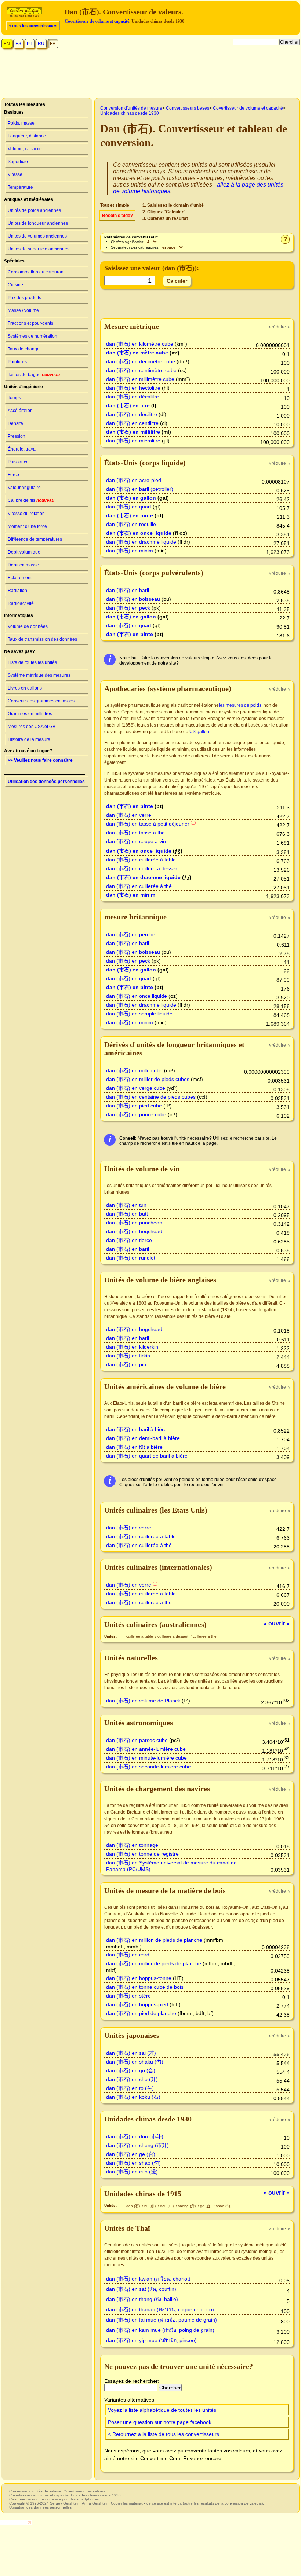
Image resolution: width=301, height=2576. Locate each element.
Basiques (14, 112)
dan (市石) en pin (126, 1364)
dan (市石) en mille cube (134, 1070)
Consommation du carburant (36, 272)
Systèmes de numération (32, 336)
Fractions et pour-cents (30, 323)
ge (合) (206, 2206)
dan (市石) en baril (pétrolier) (140, 489)
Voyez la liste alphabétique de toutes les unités (162, 2410)
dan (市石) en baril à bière (136, 1429)
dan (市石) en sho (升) (132, 2079)
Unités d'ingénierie (23, 387)
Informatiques (19, 615)
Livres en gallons (25, 688)
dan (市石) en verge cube (136, 1088)
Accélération (20, 411)
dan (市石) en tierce (129, 1240)
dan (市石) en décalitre (133, 397)
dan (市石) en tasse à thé (135, 833)
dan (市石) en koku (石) (133, 2097)
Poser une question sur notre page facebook (160, 2422)
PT (30, 44)
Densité (15, 423)
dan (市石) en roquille (131, 524)
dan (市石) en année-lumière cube (146, 1749)
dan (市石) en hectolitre (133, 388)
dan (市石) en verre (129, 815)
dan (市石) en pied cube (134, 1106)
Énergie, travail (23, 449)
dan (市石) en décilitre (132, 414)
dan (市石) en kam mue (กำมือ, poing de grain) (160, 2330)
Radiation (17, 591)
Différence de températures (35, 539)
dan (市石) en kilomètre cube (140, 344)
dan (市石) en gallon (131, 498)
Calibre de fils (31, 500)
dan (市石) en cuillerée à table (141, 860)
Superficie (18, 162)
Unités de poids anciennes (34, 210)
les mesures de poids (240, 705)
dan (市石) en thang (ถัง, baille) (142, 2299)
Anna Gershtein (95, 2503)
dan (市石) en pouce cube (136, 1114)
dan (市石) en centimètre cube (141, 370)
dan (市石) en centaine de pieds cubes (151, 1097)
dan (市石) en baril (128, 590)
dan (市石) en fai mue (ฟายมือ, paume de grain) (162, 2320)
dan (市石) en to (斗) (130, 2088)
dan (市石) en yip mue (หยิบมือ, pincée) (151, 2340)
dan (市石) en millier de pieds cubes (148, 1079)
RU (41, 44)
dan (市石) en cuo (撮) (132, 2172)
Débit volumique (24, 552)
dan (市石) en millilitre (133, 432)
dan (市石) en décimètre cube (141, 361)
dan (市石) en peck (128, 608)
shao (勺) (224, 2206)
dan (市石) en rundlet (131, 1258)
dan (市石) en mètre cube (137, 353)
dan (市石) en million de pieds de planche (154, 1940)
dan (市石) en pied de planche (141, 2013)
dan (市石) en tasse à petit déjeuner (148, 824)
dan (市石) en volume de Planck (143, 1701)
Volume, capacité (25, 149)
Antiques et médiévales (29, 199)
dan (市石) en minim (130, 551)
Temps (14, 398)
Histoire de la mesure (29, 739)
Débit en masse (23, 565)
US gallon (199, 732)
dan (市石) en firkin (128, 1356)
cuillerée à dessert (173, 1636)
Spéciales (14, 261)
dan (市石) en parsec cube (137, 1740)
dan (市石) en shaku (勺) (135, 2062)
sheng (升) (187, 2206)
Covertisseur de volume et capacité (97, 21)
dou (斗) (167, 2206)
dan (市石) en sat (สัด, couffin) (141, 2289)
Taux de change (24, 349)
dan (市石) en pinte (130, 515)
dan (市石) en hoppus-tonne (139, 1978)
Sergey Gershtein (65, 2503)
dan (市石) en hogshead (134, 1231)
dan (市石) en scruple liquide (139, 1014)
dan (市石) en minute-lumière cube (146, 1758)
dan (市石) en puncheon (134, 1223)
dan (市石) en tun (126, 1205)
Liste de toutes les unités (32, 662)
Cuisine (15, 285)
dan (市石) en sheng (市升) (137, 2145)
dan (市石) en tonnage (132, 1845)
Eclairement (20, 578)
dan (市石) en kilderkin (132, 1347)
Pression (17, 436)
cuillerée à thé (205, 1636)
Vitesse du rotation (26, 514)
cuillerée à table (140, 1636)
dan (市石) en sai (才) (131, 2053)
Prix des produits (24, 298)
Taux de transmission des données (42, 639)
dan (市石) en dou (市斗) (135, 2136)
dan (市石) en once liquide (139, 533)
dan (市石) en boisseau (133, 599)
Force (13, 475)
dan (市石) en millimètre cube (140, 379)
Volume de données (28, 626)
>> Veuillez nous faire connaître (40, 760)
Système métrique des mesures (39, 675)
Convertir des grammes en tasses (41, 701)
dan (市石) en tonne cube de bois (145, 1987)
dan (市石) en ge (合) (131, 2154)
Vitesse (15, 174)
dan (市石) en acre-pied (134, 480)
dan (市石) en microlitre (133, 441)
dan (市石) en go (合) (131, 2070)
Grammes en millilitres (30, 714)
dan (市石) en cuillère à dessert (142, 868)
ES (18, 44)
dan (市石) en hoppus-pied (137, 2004)
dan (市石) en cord (128, 1955)
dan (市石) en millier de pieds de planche (154, 1963)
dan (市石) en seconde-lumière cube (148, 1767)
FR (53, 44)
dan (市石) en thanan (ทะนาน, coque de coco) (160, 2309)
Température (20, 187)
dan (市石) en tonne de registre (142, 1854)
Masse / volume (23, 310)
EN (7, 44)
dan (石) (134, 2206)
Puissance (18, 462)
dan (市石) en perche (131, 934)
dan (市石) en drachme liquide (141, 542)
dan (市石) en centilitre (132, 423)
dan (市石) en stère (128, 1996)
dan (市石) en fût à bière (134, 1447)
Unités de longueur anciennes (38, 223)
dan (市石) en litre (128, 405)
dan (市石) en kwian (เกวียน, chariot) (148, 2279)
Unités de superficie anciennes (39, 249)
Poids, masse (21, 123)
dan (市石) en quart (129, 507)
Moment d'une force (27, 526)
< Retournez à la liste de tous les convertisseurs (164, 2434)
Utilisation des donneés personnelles (46, 782)
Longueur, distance (27, 136)
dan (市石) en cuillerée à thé (139, 886)
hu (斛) (150, 2206)
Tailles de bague (34, 375)
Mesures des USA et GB (32, 727)
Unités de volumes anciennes (37, 236)
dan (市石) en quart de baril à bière (147, 1456)
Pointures (17, 362)
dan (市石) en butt (127, 1214)
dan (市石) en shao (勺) (133, 2163)
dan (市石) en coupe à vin (136, 841)
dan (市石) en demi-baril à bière (143, 1438)
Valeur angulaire (24, 488)
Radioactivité (21, 603)
